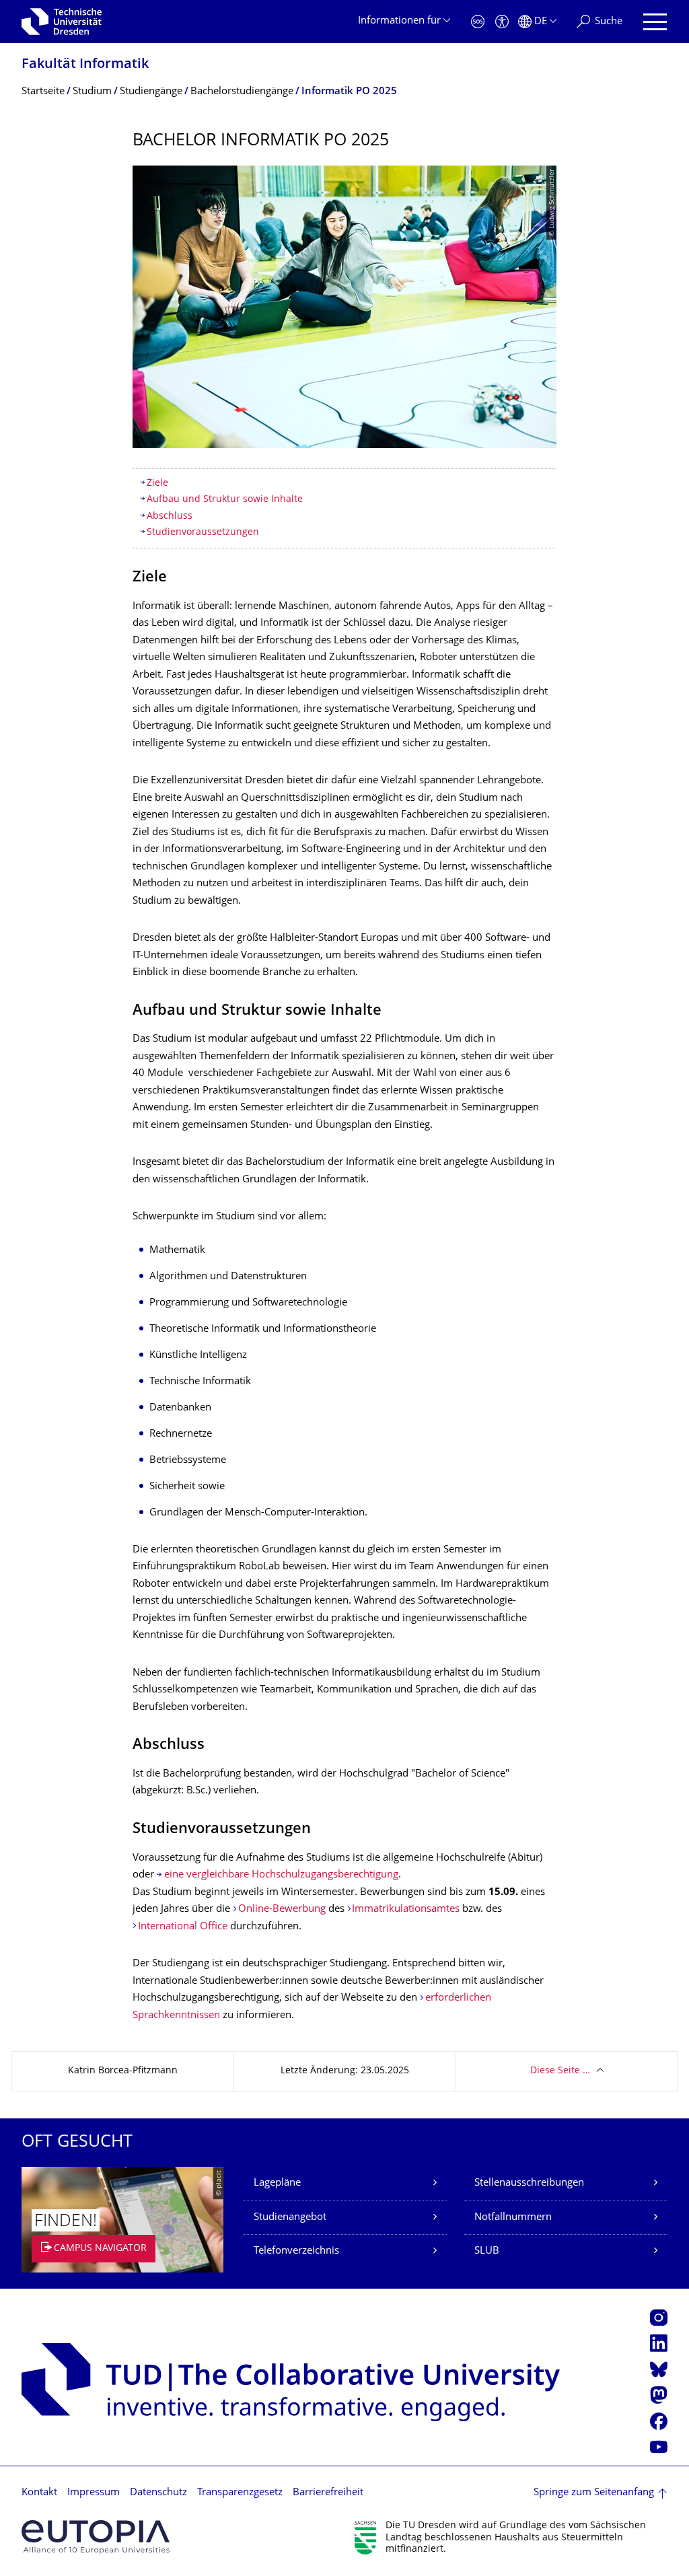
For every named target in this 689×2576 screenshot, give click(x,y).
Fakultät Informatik (85, 65)
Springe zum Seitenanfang (594, 2493)
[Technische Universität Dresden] (62, 22)
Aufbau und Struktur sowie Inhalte (225, 500)
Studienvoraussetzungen (203, 533)
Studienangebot (290, 2218)
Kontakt (39, 2493)
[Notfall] (478, 22)
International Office (183, 1927)
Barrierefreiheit (328, 2493)
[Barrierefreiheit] (502, 22)
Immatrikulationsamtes (406, 1909)
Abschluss (170, 516)
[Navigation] (655, 22)
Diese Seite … (560, 2071)
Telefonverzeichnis (296, 2251)
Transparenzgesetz (240, 2493)
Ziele (157, 484)
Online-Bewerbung (282, 1909)
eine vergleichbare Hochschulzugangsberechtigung (281, 1875)
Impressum (94, 2493)
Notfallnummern (513, 2218)
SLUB (487, 2251)
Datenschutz (158, 2493)
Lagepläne (277, 2183)
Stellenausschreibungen (529, 2183)
